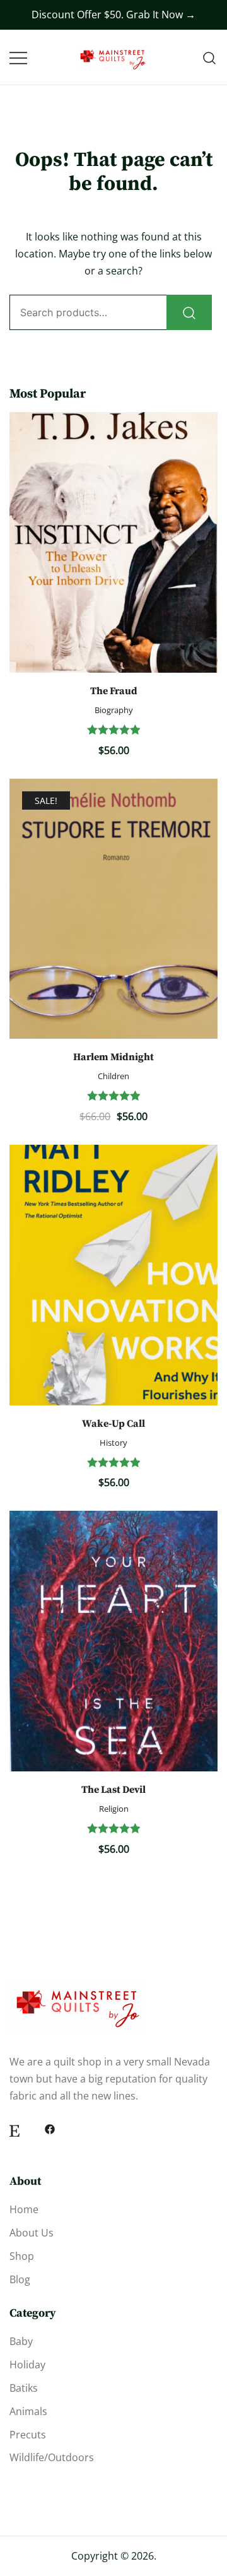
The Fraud (114, 691)
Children (113, 1076)
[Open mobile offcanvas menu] (18, 58)
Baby (21, 2341)
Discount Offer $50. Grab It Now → (113, 15)
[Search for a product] (210, 57)
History (113, 1443)
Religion (114, 1809)
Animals (28, 2411)
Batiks (24, 2388)
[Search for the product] (189, 312)
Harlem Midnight (113, 1057)
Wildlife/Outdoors (52, 2457)
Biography (114, 710)
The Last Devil (113, 1790)
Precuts (28, 2435)
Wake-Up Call (113, 1424)
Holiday (27, 2365)
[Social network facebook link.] (50, 2129)
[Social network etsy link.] (15, 2129)
